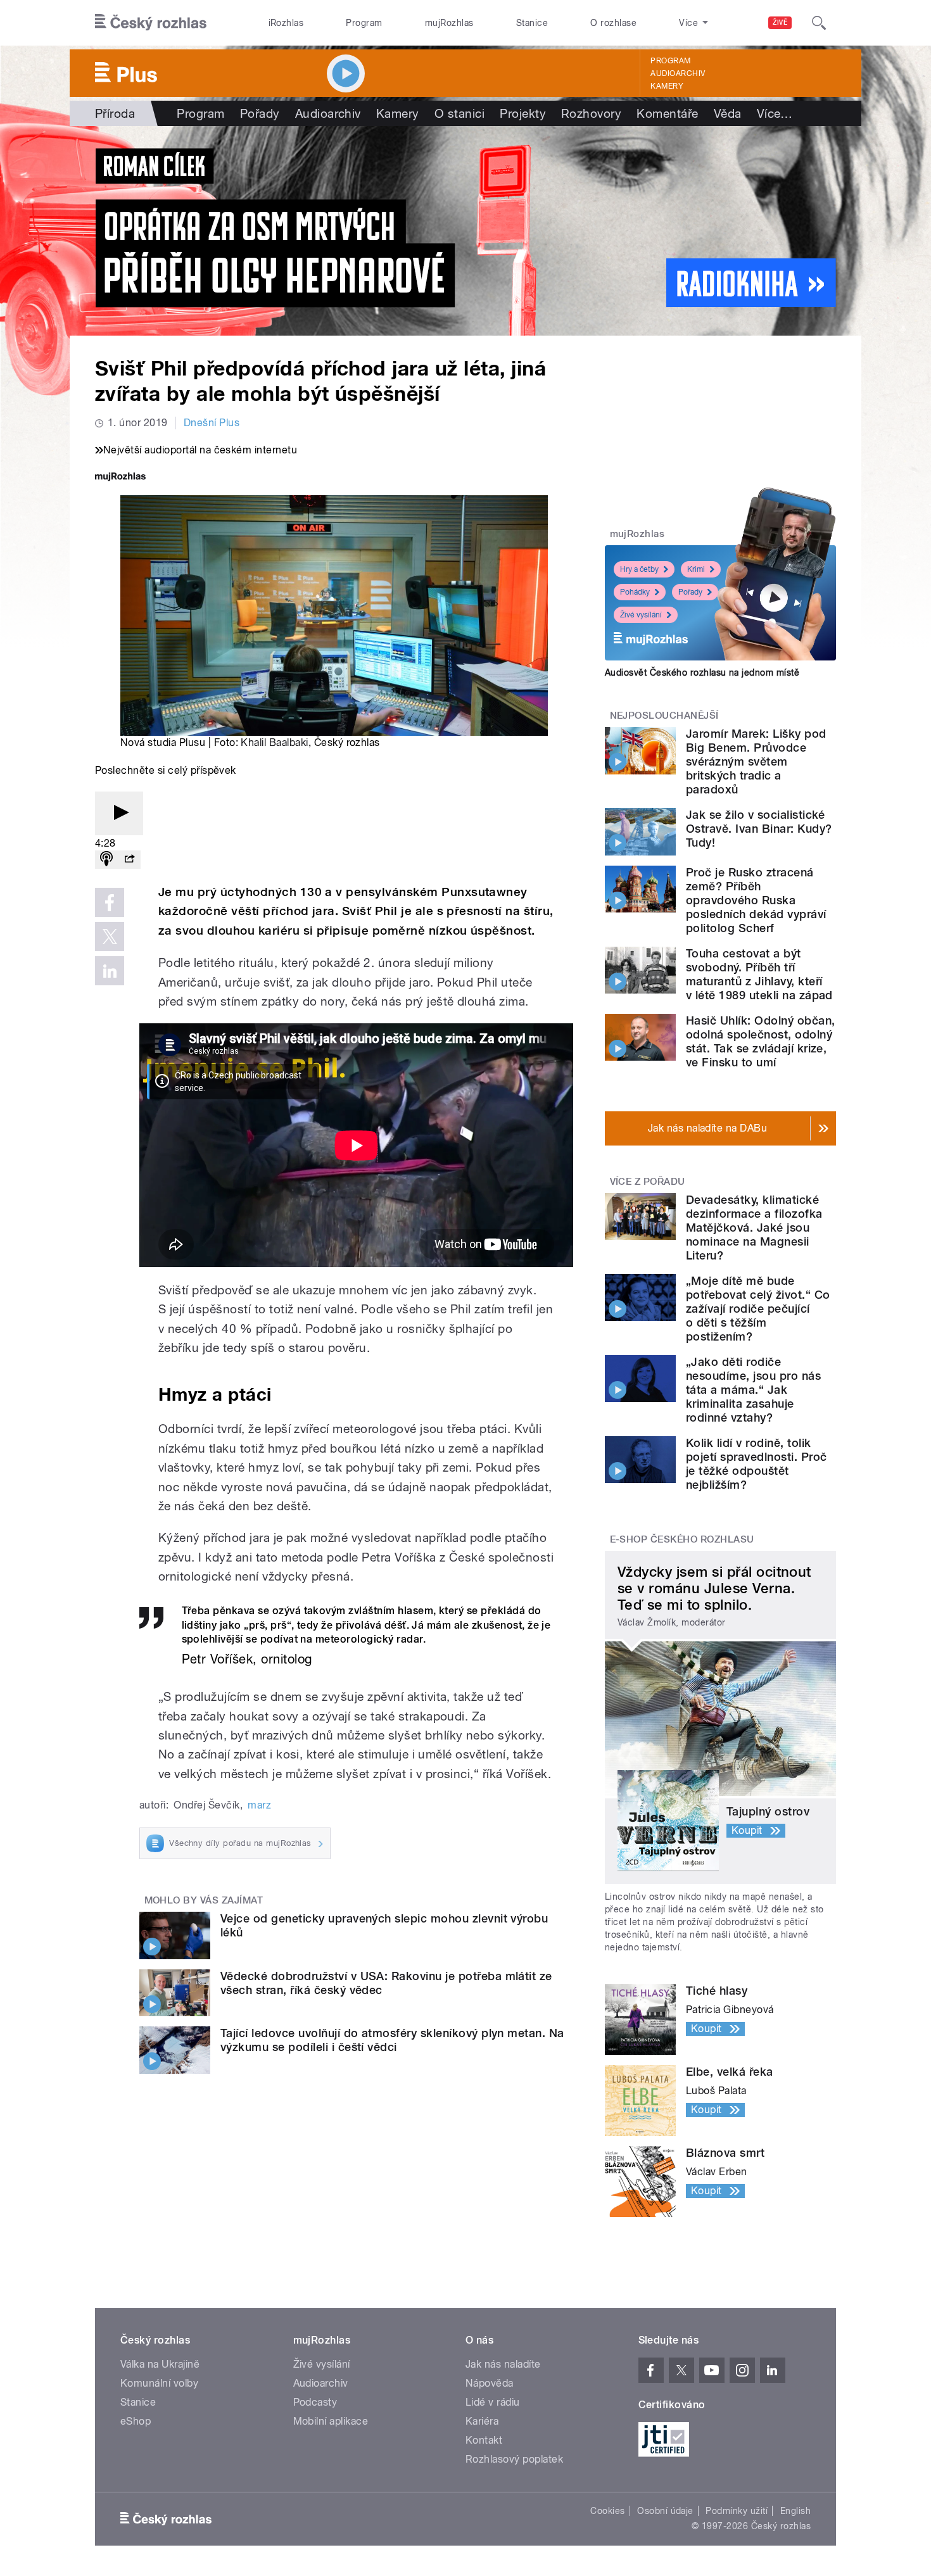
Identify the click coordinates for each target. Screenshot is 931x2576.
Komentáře (667, 113)
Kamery (667, 86)
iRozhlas (286, 23)
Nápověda (490, 2383)
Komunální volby (159, 2383)
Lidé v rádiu (493, 2402)
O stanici (459, 113)
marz (259, 1805)
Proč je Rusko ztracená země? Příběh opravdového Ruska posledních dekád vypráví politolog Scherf (756, 900)
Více (775, 113)
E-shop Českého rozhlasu (682, 1539)
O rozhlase (613, 23)
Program (364, 23)
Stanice (532, 23)
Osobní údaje (665, 2511)
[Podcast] (106, 860)
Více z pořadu (648, 1182)
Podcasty (315, 2402)
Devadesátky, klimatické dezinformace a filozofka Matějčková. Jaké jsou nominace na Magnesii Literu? (754, 1228)
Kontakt (484, 2440)
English (795, 2511)
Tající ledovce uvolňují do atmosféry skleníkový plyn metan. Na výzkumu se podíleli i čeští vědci (392, 2040)
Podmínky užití (737, 2511)
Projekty (523, 113)
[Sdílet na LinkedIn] (110, 971)
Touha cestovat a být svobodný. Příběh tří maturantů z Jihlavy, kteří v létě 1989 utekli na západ (759, 974)
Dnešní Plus (212, 423)
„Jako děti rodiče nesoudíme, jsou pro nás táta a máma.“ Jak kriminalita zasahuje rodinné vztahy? (753, 1390)
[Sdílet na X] (110, 937)
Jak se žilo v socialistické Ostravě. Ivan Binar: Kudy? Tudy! (759, 829)
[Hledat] (819, 23)
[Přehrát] (119, 813)
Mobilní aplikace (331, 2421)
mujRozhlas (449, 23)
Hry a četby (639, 569)
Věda (728, 113)
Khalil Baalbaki (274, 742)
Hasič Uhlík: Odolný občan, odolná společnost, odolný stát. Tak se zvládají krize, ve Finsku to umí (760, 1041)
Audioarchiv (678, 73)
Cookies (607, 2511)
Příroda (115, 113)
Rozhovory (591, 113)
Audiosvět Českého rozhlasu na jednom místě (702, 672)
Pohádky (635, 592)
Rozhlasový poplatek (514, 2459)
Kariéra (482, 2421)
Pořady (260, 113)
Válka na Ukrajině (160, 2364)
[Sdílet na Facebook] (110, 902)
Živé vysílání (641, 615)
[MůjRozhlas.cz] (120, 478)
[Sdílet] (129, 860)
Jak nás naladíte (503, 2364)
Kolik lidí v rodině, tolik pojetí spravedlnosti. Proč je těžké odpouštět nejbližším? (756, 1464)
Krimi (696, 569)
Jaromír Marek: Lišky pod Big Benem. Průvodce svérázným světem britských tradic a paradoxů (756, 761)
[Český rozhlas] (151, 23)
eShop (136, 2421)
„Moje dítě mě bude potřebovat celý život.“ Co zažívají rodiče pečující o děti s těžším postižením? (758, 1309)
